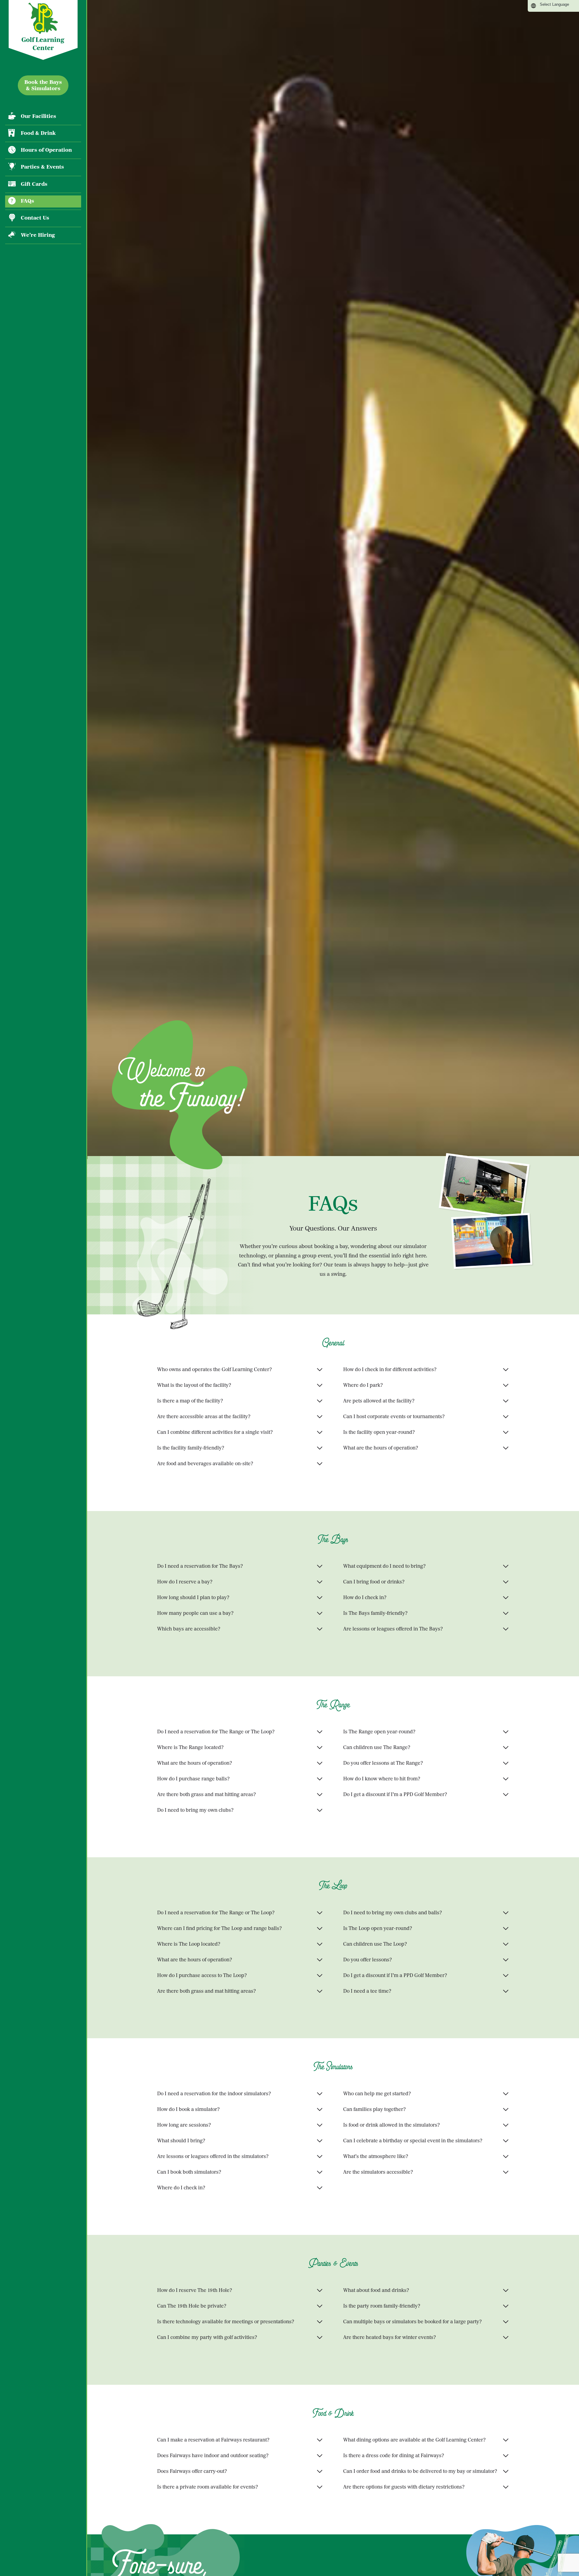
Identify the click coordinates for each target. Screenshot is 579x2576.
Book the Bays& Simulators (43, 85)
